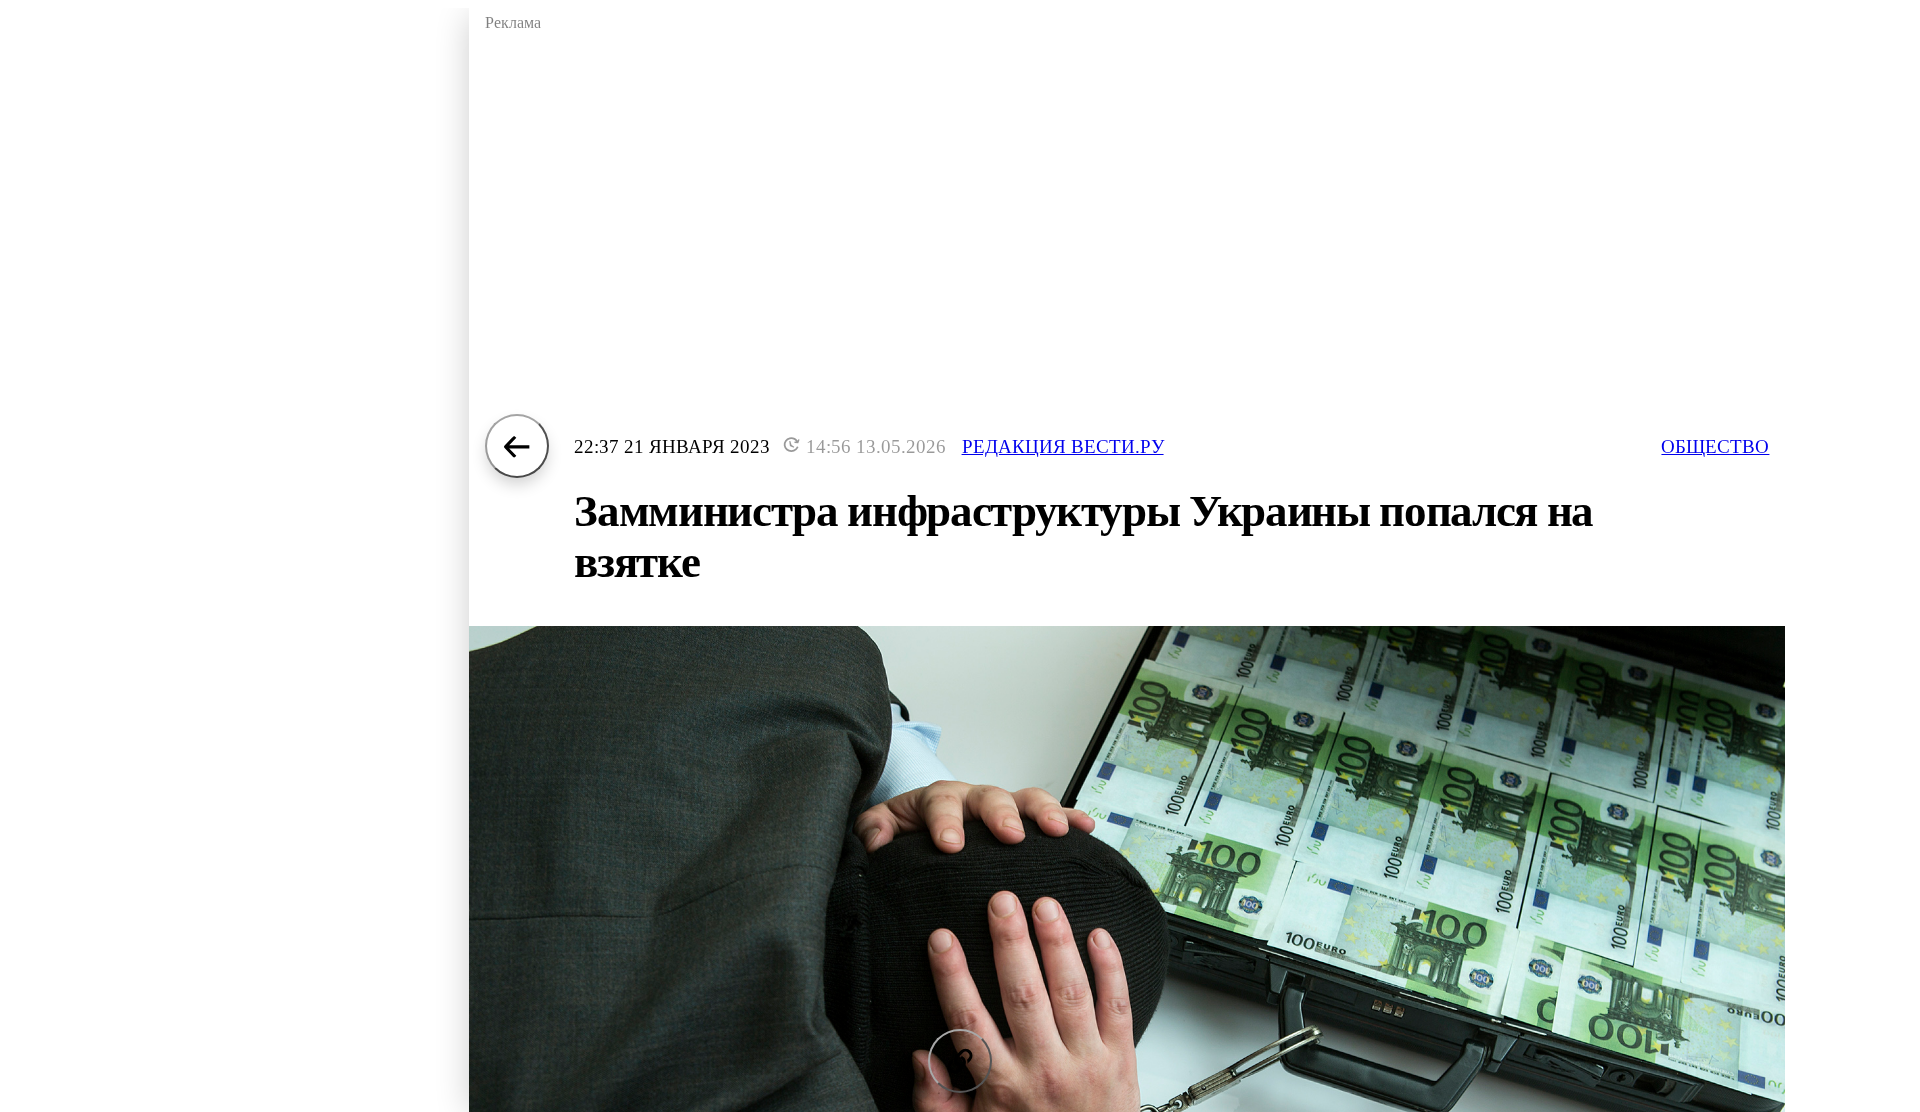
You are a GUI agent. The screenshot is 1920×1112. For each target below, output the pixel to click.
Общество (1715, 446)
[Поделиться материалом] (960, 1061)
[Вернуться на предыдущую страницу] (517, 446)
